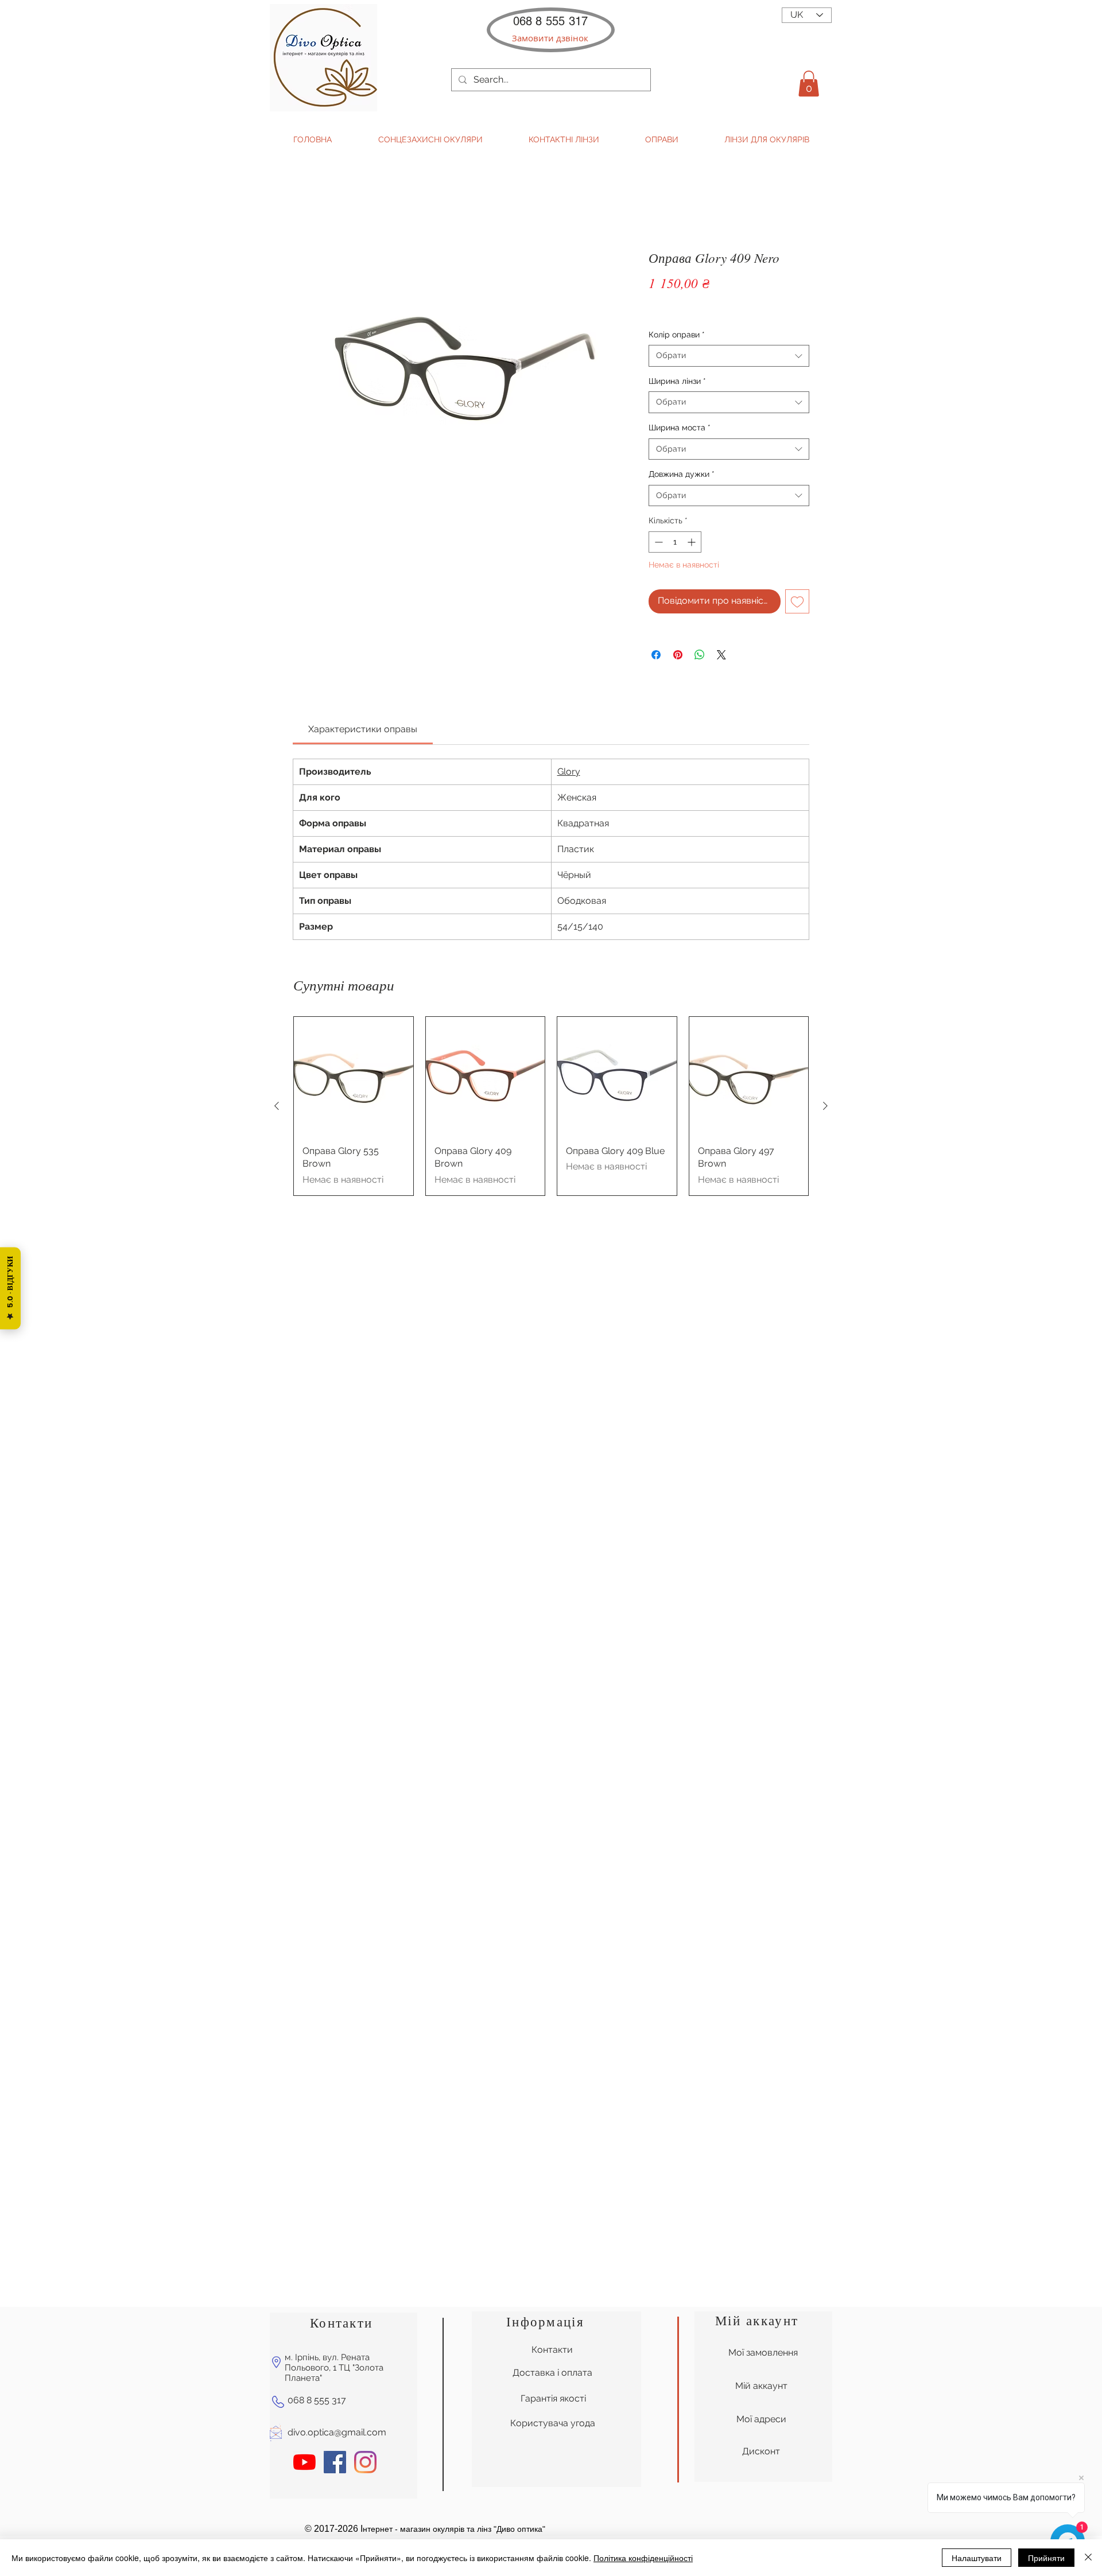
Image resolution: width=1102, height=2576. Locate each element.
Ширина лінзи (677, 381)
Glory (569, 772)
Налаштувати (977, 2558)
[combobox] (729, 356)
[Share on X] (721, 655)
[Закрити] (1088, 2558)
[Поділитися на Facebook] (656, 655)
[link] (363, 729)
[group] (551, 1106)
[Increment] (692, 542)
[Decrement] (657, 542)
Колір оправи (677, 335)
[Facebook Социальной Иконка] (335, 2163)
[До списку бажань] (797, 601)
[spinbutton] (675, 542)
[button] (550, 38)
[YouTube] (304, 2163)
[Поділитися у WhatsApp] (700, 655)
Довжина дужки (682, 474)
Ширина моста (680, 428)
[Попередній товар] (277, 1106)
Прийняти (1046, 2558)
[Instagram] (365, 2163)
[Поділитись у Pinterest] (678, 655)
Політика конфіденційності (643, 2558)
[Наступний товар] (825, 1106)
